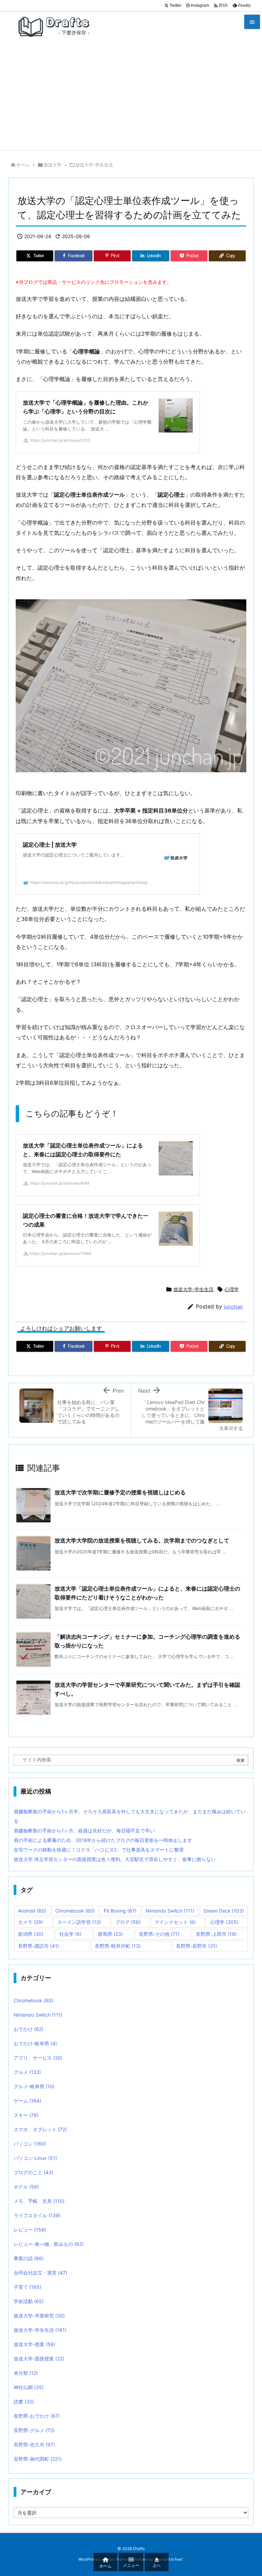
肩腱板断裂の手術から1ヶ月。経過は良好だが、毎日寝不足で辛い (84, 1831)
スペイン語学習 (79, 1922)
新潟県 (31, 1934)
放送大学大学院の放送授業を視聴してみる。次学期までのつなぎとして (142, 1540)
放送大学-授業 (34, 2344)
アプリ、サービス (38, 2058)
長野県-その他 (159, 1934)
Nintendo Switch (170, 1911)
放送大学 (53, 165)
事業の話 (29, 2258)
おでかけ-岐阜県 (35, 2043)
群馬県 (110, 1934)
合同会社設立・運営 (40, 2273)
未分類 (26, 2373)
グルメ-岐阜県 (34, 2086)
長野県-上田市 (216, 1934)
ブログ (128, 1922)
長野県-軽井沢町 (118, 1946)
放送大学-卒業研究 (39, 2316)
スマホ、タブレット (40, 2129)
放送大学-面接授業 (39, 2359)
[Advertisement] (131, 99)
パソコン (30, 2144)
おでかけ (28, 2029)
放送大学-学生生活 (94, 165)
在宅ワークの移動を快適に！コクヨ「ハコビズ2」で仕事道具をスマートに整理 (99, 1850)
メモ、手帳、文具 (39, 2201)
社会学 (70, 1934)
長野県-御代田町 (38, 2459)
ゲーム (27, 2101)
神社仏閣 (29, 2387)
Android (32, 1911)
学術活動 (29, 2301)
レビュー (30, 2230)
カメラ (31, 1922)
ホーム (23, 165)
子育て (27, 2287)
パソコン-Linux (35, 2158)
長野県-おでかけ (37, 2416)
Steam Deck (224, 1911)
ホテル (26, 2187)
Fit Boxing (120, 1911)
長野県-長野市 (196, 1946)
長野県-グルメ (34, 2430)
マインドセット (175, 1922)
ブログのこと (33, 2172)
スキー (26, 2115)
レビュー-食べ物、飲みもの (49, 2244)
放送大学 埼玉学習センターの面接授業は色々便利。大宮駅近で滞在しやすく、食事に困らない (115, 1859)
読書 (24, 2402)
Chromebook (75, 1911)
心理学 (232, 1289)
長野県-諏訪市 (39, 1946)
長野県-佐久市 (34, 2445)
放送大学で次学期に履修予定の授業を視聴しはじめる (120, 1492)
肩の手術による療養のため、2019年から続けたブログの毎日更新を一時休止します (103, 1840)
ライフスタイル (37, 2215)
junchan (233, 1307)
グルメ (27, 2072)
